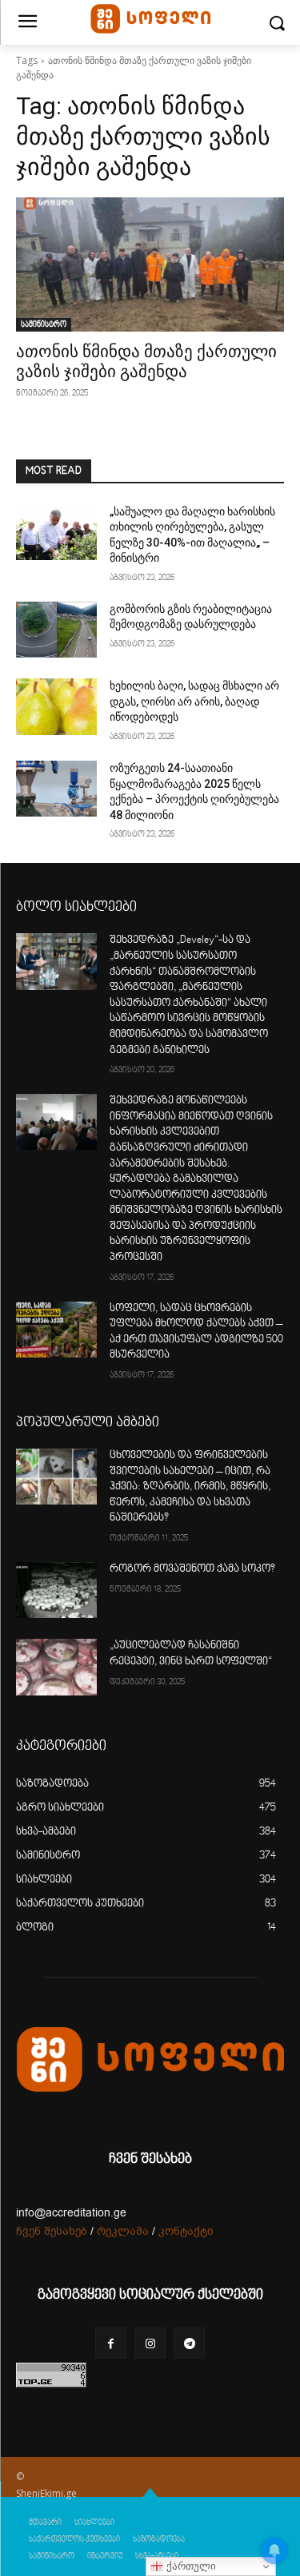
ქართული (190, 2566)
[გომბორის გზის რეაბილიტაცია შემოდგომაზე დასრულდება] (56, 630)
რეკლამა (123, 2231)
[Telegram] (189, 2343)
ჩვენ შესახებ (52, 2231)
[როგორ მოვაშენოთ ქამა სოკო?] (56, 1590)
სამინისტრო (44, 324)
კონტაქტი (186, 2231)
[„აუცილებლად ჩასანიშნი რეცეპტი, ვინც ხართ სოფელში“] (56, 1667)
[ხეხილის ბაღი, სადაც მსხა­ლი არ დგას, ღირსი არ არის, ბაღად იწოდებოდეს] (56, 706)
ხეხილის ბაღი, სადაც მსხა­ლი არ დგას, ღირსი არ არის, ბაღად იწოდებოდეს (194, 701)
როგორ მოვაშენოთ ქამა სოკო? (192, 1569)
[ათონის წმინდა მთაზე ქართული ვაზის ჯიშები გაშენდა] (150, 264)
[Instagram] (150, 2343)
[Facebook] (111, 2343)
